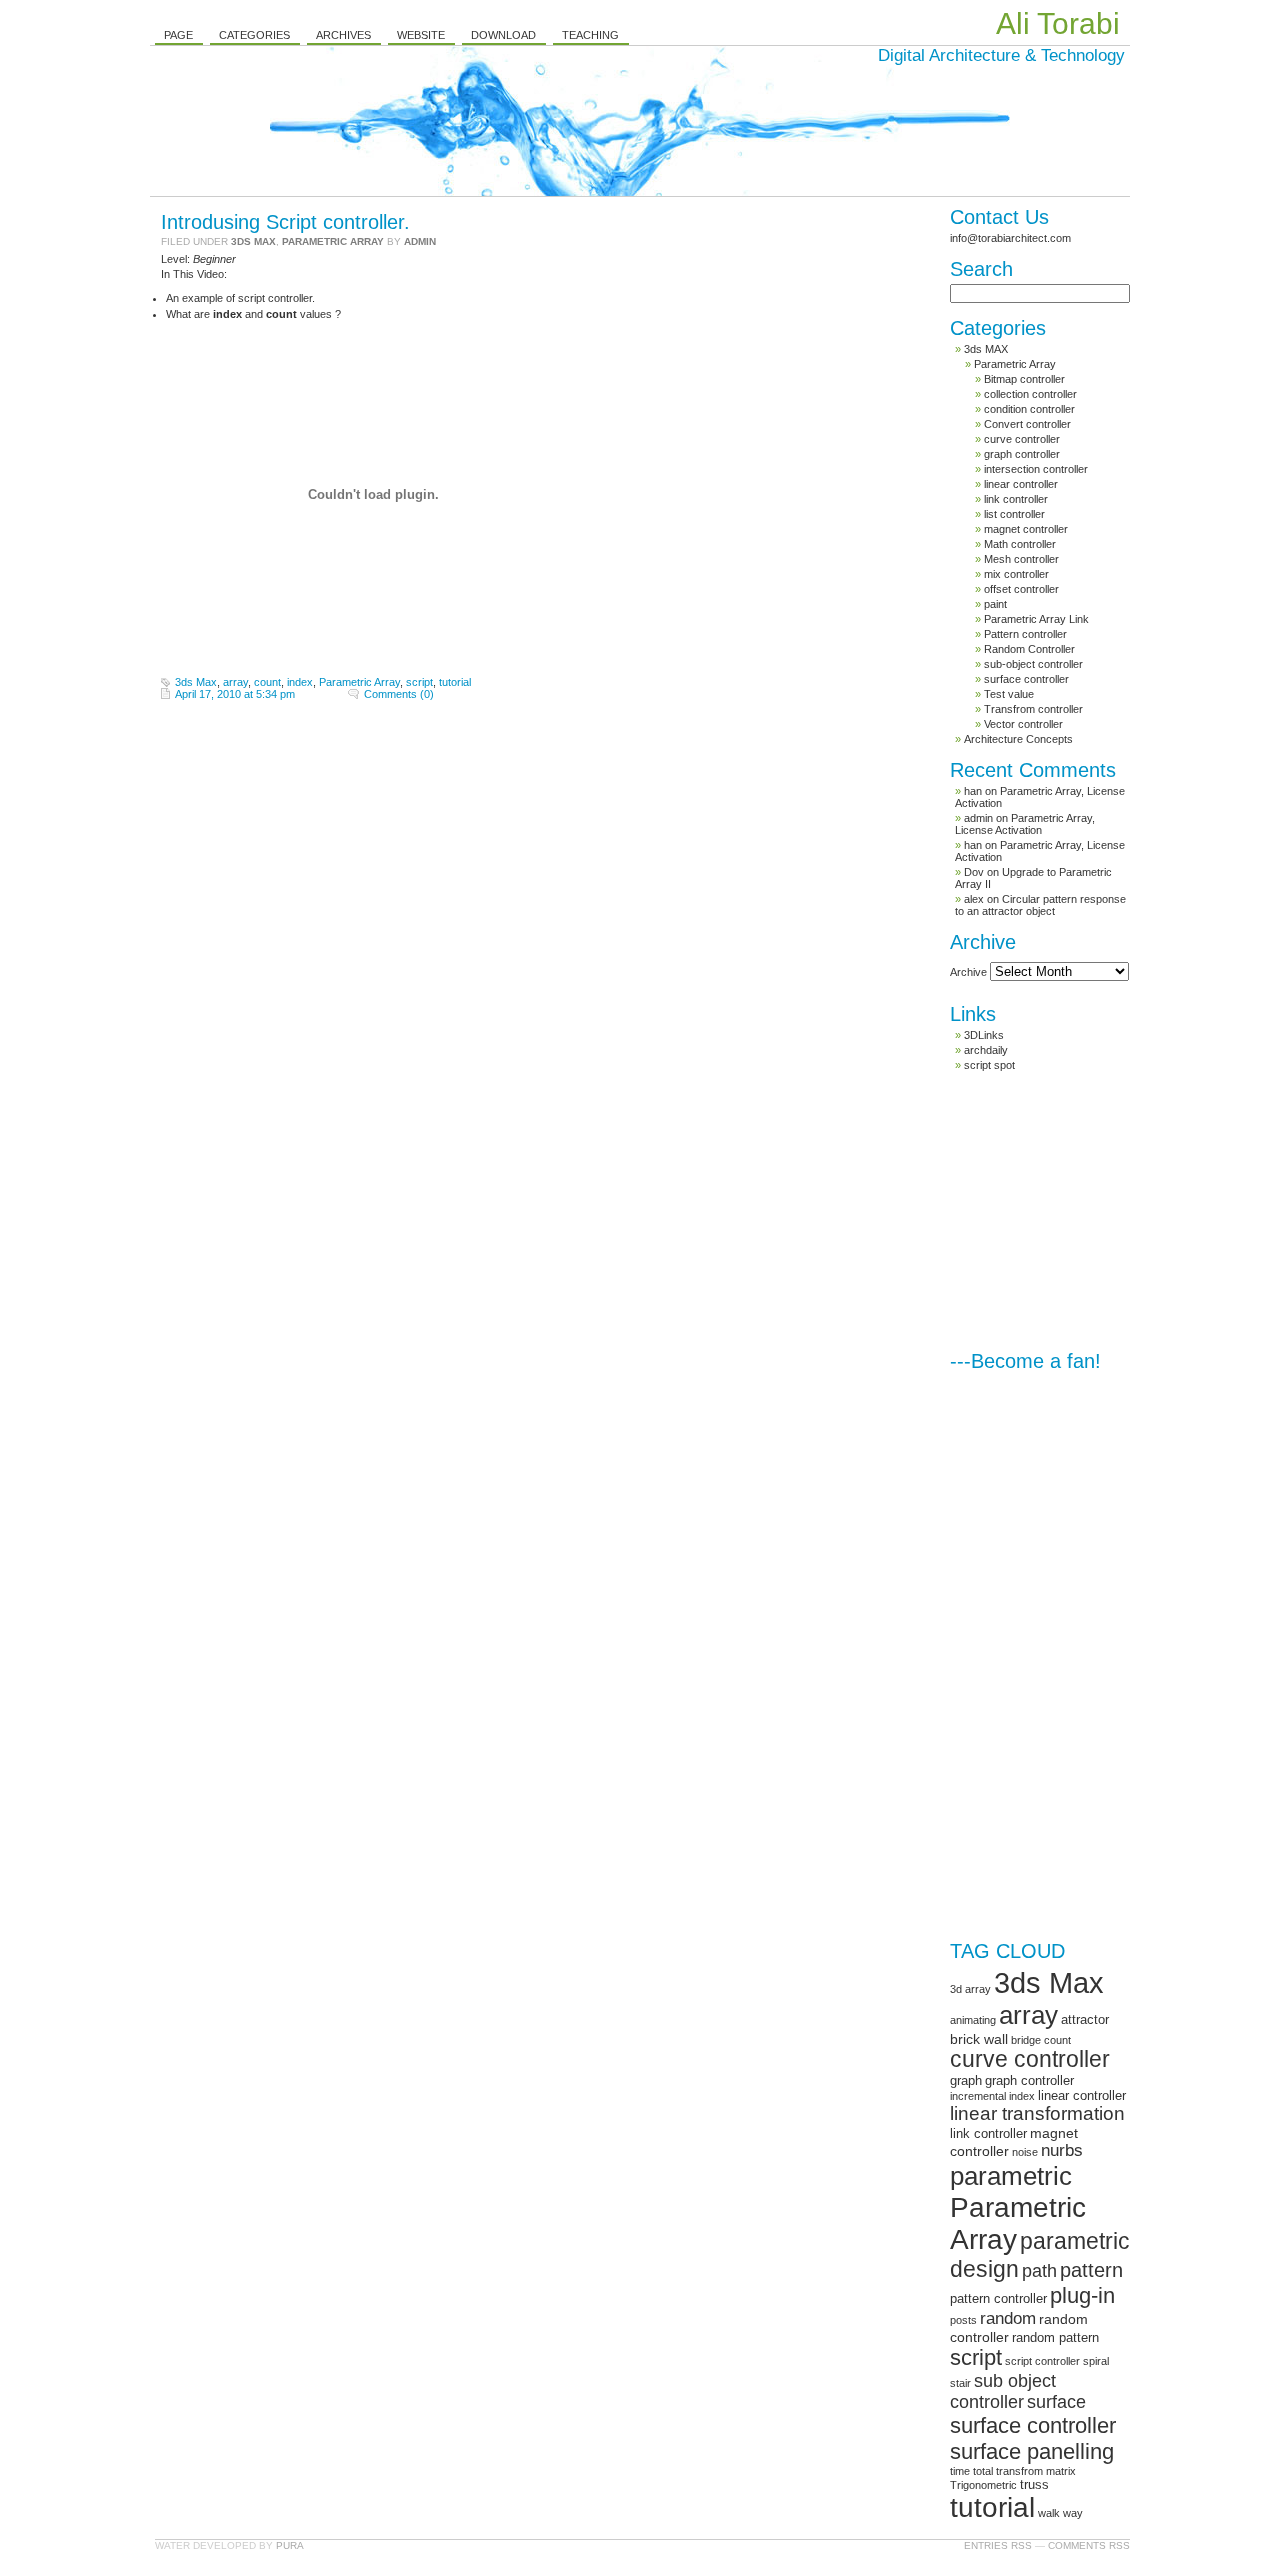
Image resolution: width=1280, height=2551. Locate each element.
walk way (1060, 2513)
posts (963, 2320)
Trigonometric (983, 2485)
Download (503, 35)
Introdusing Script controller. (285, 222)
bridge (1026, 2040)
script (419, 682)
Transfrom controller (1033, 709)
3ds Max (196, 682)
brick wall (979, 2039)
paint (995, 604)
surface (1056, 2402)
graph (966, 2080)
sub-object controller (1033, 664)
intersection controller (1036, 469)
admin (420, 241)
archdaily (986, 1050)
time (960, 2471)
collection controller (1030, 394)
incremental (978, 2096)
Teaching (590, 35)
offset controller (1021, 589)
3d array (970, 1989)
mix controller (1016, 574)
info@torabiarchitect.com (1010, 238)
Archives (343, 35)
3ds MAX (253, 241)
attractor (1085, 2019)
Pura (290, 2545)
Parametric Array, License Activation (1025, 824)
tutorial (455, 682)
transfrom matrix (1036, 2471)
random (1008, 2318)
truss (1034, 2484)
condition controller (1029, 409)
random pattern (1055, 2337)
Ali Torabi (1058, 23)
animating (973, 2020)
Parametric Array (333, 241)
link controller (1016, 499)
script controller (1042, 2361)
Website (421, 35)
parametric (1011, 2176)
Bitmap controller (1024, 379)
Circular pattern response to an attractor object (1040, 905)
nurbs (1062, 2150)
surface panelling (1032, 2451)
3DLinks (984, 1035)
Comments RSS (1089, 2545)
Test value (1009, 694)
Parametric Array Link (1036, 619)
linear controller (1021, 484)
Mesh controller (1021, 559)
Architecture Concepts (1018, 739)
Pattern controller (1025, 634)
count (267, 682)
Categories (254, 35)
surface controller (1026, 679)
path (1039, 2271)
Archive (968, 972)
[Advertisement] (1100, 1211)
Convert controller (1027, 424)
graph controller (1022, 454)
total (983, 2471)
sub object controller (1003, 2391)
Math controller (1020, 544)
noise (1025, 2152)
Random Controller (1029, 649)
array (235, 682)
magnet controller (1026, 529)
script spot (989, 1065)
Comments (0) (399, 694)
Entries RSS (998, 2545)
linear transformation (1037, 2113)
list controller (1014, 514)
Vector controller (1023, 724)
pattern (1091, 2270)
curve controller (1022, 439)
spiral (1096, 2361)
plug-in (1082, 2295)
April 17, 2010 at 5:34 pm (235, 694)
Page (178, 35)
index (300, 682)
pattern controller (998, 2298)
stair (960, 2383)
